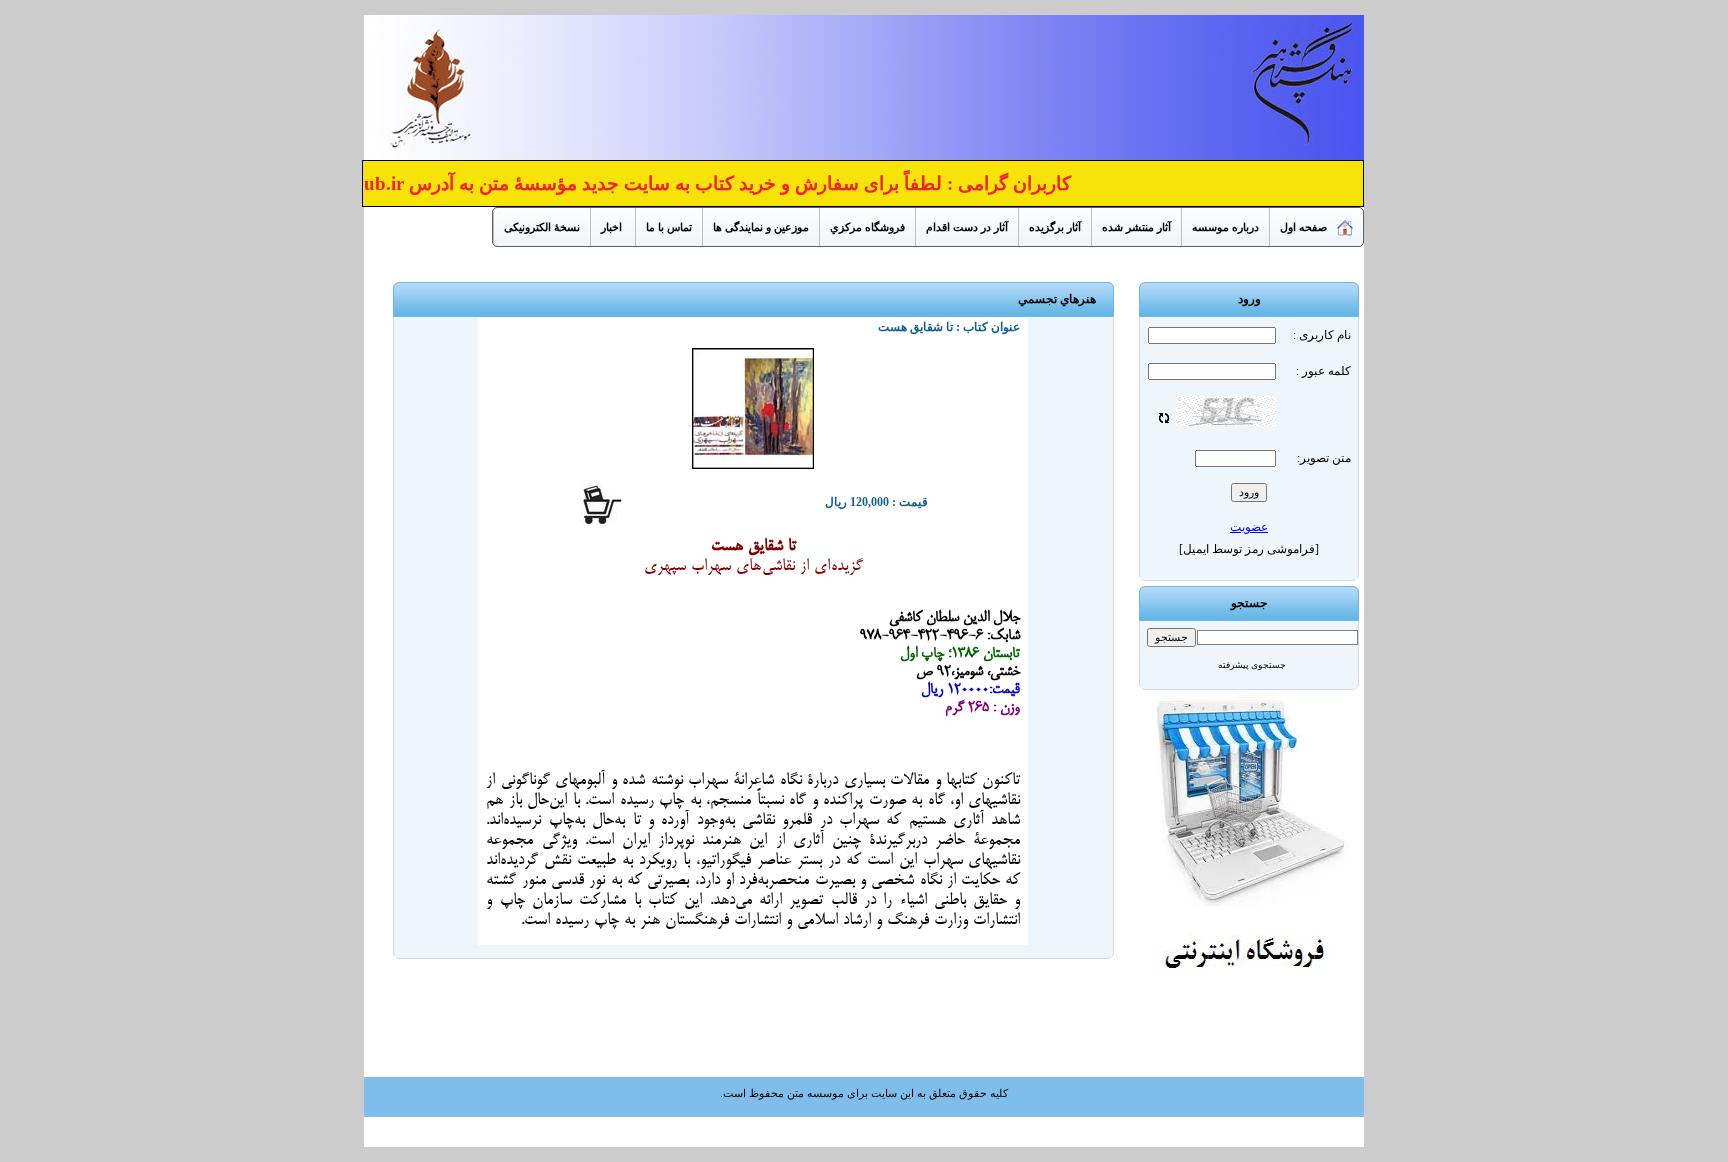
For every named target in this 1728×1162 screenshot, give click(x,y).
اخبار (613, 227)
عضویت (1249, 527)
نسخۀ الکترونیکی (542, 227)
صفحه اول (1303, 227)
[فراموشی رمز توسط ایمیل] (1249, 549)
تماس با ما (669, 227)
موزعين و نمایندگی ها (761, 227)
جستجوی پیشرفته (1252, 665)
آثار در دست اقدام (967, 227)
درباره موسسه (1225, 227)
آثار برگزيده (1055, 227)
